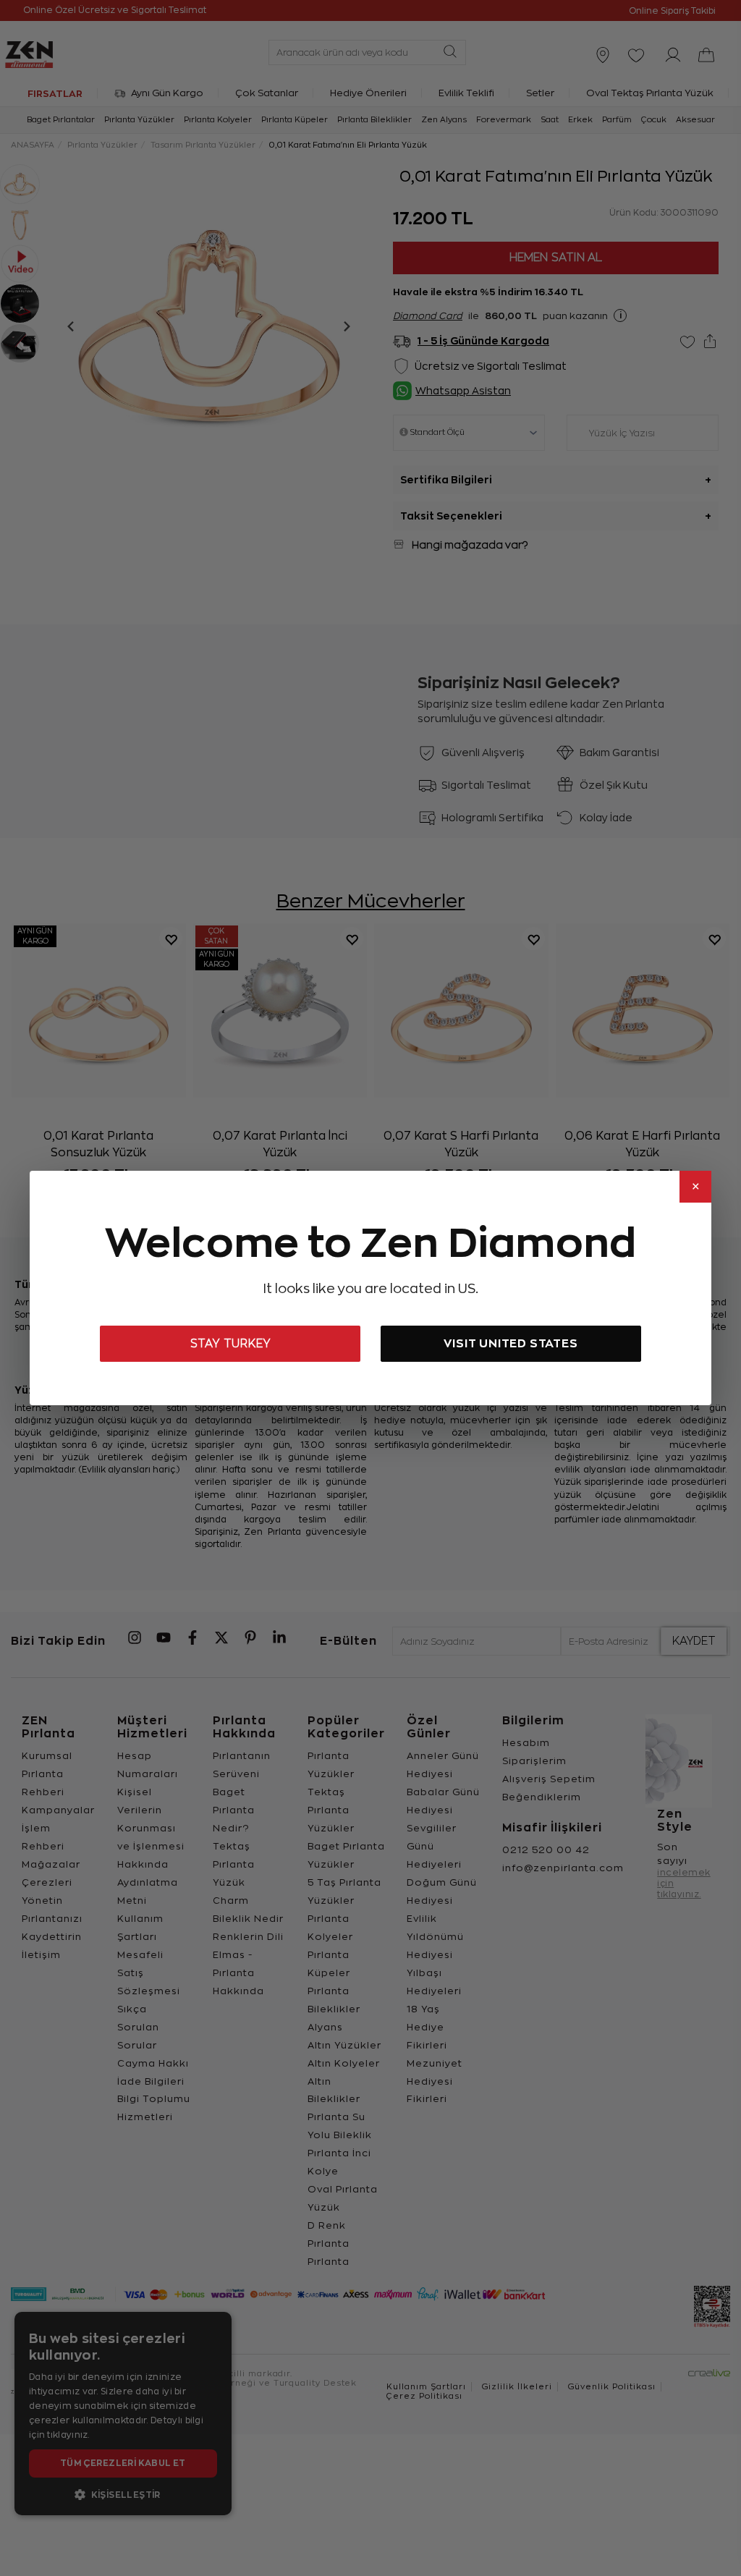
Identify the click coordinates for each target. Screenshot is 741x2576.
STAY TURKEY (230, 1344)
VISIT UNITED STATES (511, 1343)
